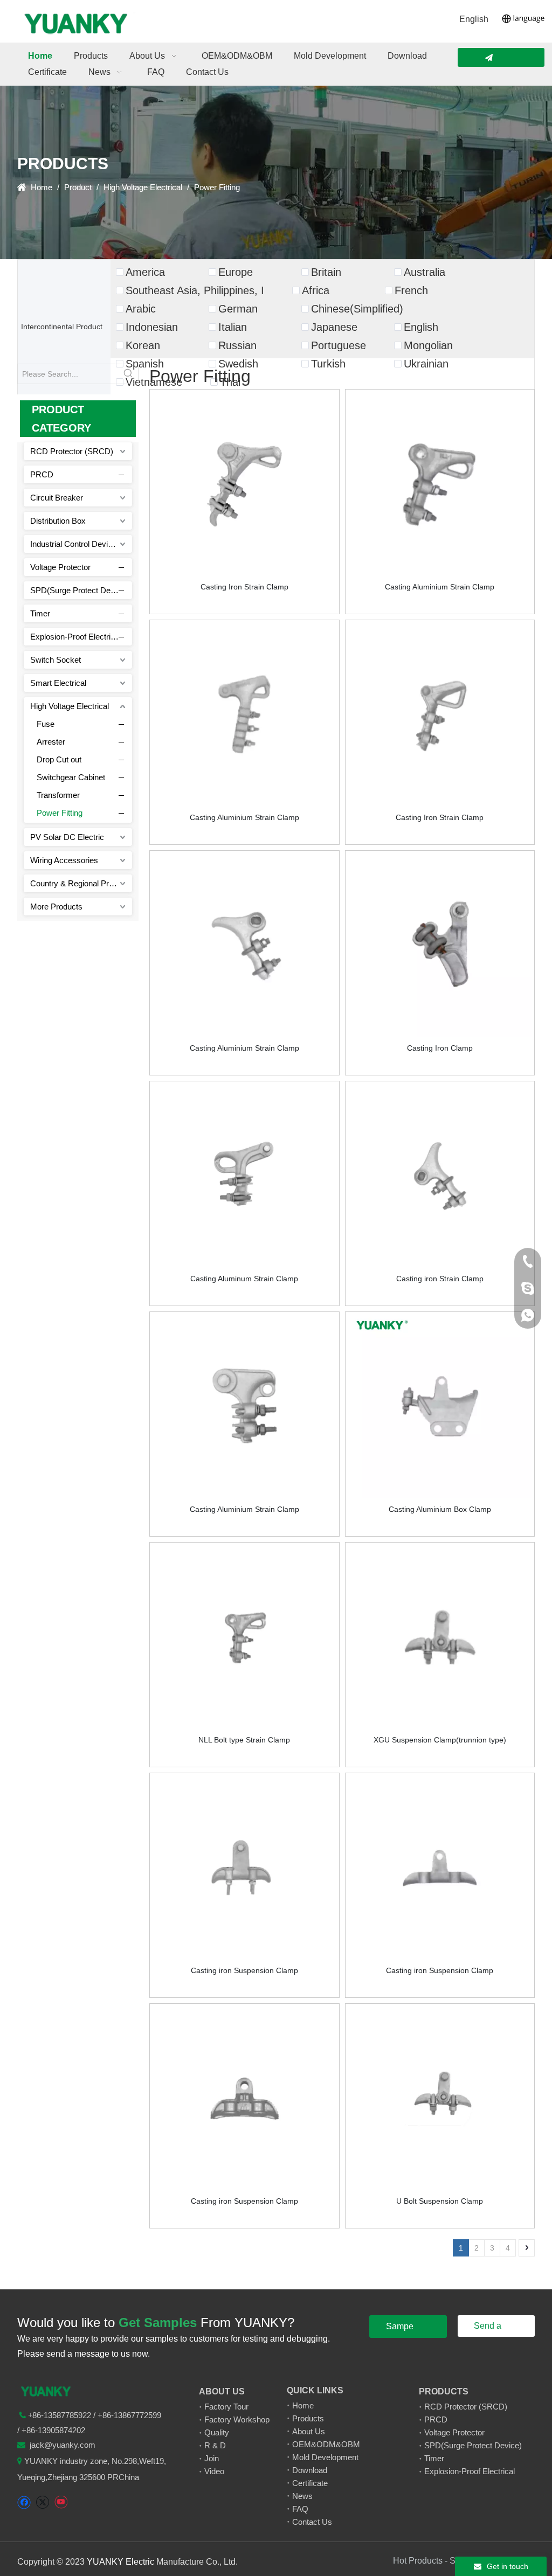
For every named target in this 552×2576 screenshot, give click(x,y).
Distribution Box (58, 521)
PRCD (42, 474)
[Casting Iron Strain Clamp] (244, 483)
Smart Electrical (58, 683)
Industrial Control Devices (75, 544)
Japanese (334, 327)
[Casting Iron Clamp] (440, 945)
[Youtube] (61, 2502)
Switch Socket (56, 660)
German (238, 309)
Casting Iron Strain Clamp (244, 587)
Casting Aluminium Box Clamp (440, 1509)
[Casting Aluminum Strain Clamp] (244, 1175)
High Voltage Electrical (70, 706)
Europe (236, 272)
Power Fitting (60, 813)
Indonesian (152, 327)
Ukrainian (426, 364)
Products (308, 2418)
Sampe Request (403, 2330)
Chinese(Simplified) (357, 309)
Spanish (145, 364)
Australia (425, 272)
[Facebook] (24, 2502)
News (302, 2496)
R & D (215, 2445)
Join (212, 2458)
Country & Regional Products (81, 883)
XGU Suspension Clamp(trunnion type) (440, 1740)
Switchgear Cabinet (71, 777)
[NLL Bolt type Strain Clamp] (244, 1636)
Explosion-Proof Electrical (75, 637)
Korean (143, 345)
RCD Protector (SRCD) (72, 451)
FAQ (300, 2509)
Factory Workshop (237, 2419)
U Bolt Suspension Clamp (440, 2201)
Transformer (58, 795)
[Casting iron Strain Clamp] (440, 1175)
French (411, 290)
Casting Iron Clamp (440, 1048)
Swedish (238, 364)
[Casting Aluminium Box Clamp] (440, 1406)
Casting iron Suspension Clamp (244, 1970)
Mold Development (325, 2457)
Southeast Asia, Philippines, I (195, 290)
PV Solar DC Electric (67, 837)
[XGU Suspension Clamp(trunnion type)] (440, 1636)
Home (303, 2405)
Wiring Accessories (64, 860)
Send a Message (491, 2329)
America (145, 272)
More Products (56, 907)
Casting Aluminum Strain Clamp (244, 1279)
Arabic (141, 309)
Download (310, 2470)
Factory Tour (226, 2407)
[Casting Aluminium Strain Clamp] (440, 483)
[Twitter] (42, 2502)
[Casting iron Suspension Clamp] (244, 1867)
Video (214, 2471)
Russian (237, 345)
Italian (233, 327)
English (474, 19)
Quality (217, 2432)
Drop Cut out (59, 759)
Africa (316, 290)
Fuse (46, 724)
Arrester (51, 742)
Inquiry (501, 57)
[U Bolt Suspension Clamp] (440, 2098)
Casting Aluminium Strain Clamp (440, 587)
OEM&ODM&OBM (326, 2444)
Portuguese (339, 345)
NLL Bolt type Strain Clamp (244, 1740)
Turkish (328, 364)
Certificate (310, 2483)
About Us (309, 2431)
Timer (40, 613)
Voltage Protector (60, 567)
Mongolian (428, 345)
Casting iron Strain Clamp (440, 1279)
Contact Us (312, 2522)
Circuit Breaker (57, 498)
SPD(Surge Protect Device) (79, 590)
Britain (326, 272)
